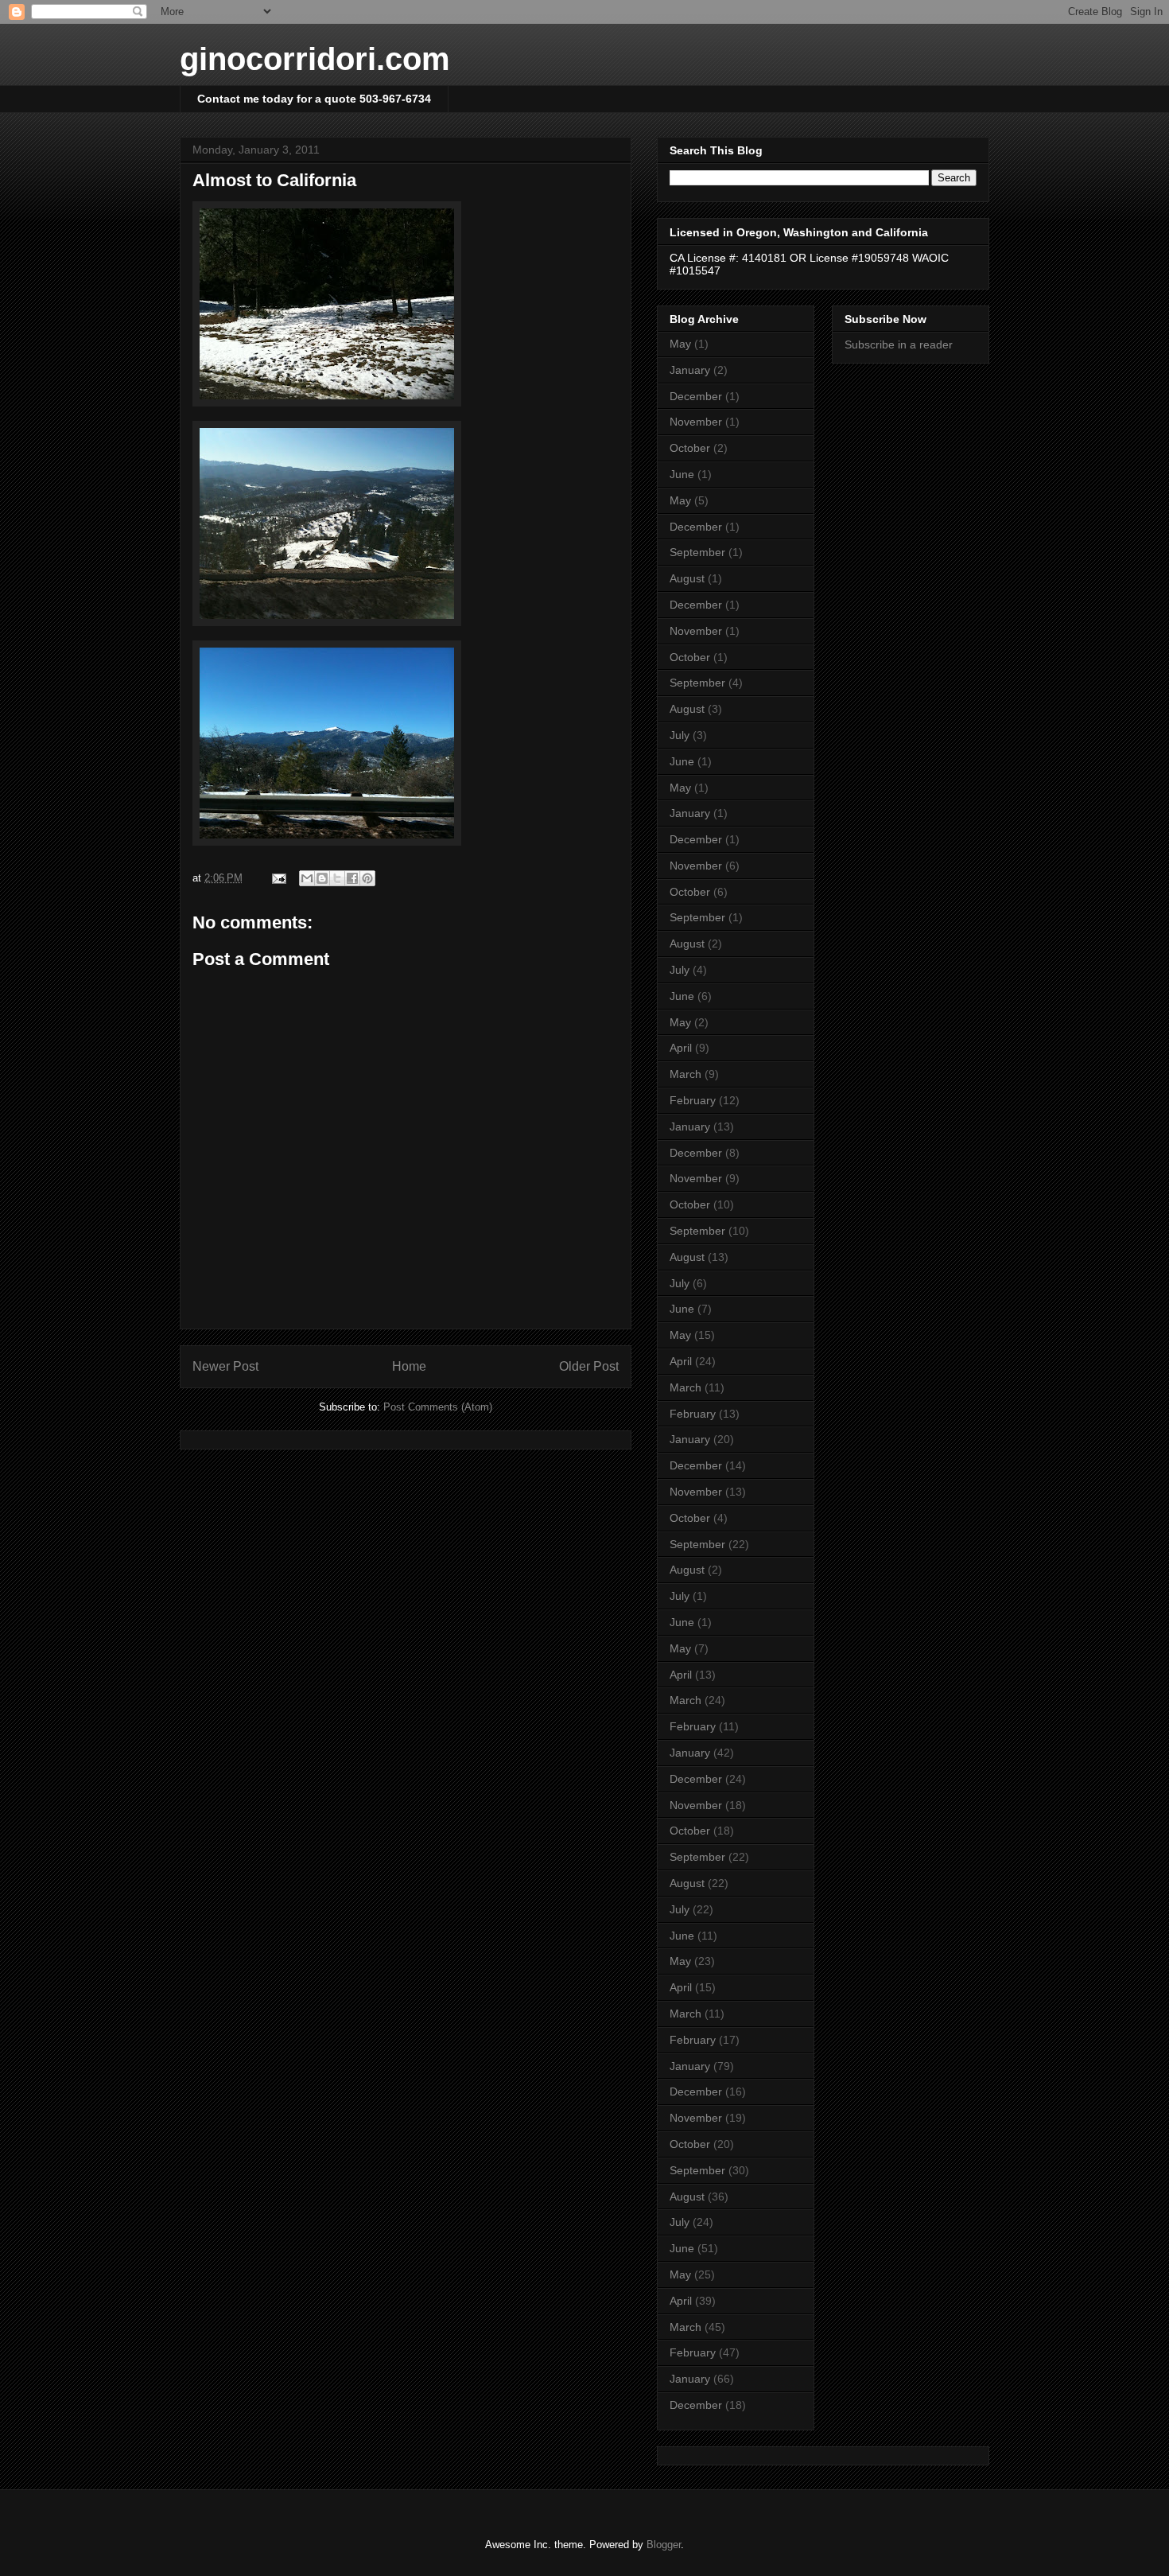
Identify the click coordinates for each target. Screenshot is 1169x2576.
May (680, 344)
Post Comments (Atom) (438, 1407)
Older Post (589, 1366)
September (697, 552)
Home (409, 1366)
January (690, 370)
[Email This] (307, 878)
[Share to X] (337, 878)
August (687, 578)
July (680, 735)
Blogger (664, 2545)
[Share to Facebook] (352, 878)
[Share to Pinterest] (367, 878)
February (693, 1100)
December (696, 396)
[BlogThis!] (322, 878)
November (696, 422)
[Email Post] (278, 878)
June (682, 474)
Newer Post (225, 1366)
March (685, 1074)
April (681, 1048)
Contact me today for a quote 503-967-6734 (314, 99)
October (690, 448)
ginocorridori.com (315, 59)
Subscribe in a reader (899, 344)
